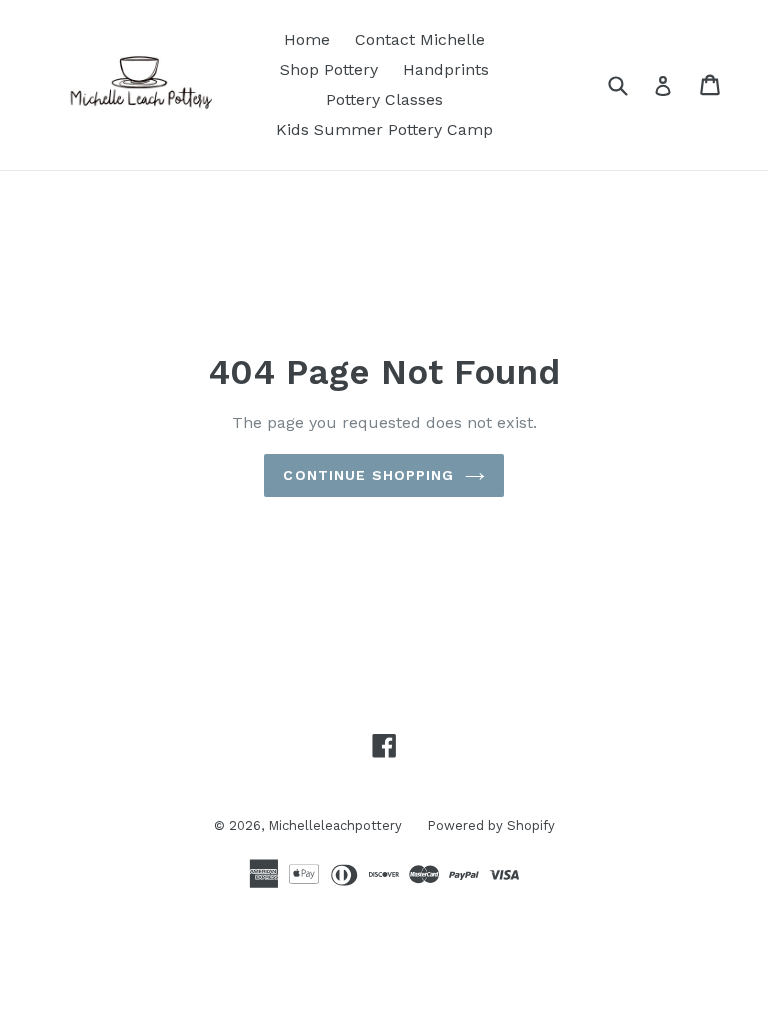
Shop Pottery (329, 69)
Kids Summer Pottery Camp (384, 129)
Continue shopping (368, 475)
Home (307, 39)
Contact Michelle (420, 39)
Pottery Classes (384, 99)
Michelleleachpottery (335, 825)
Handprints (446, 69)
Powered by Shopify (491, 825)
